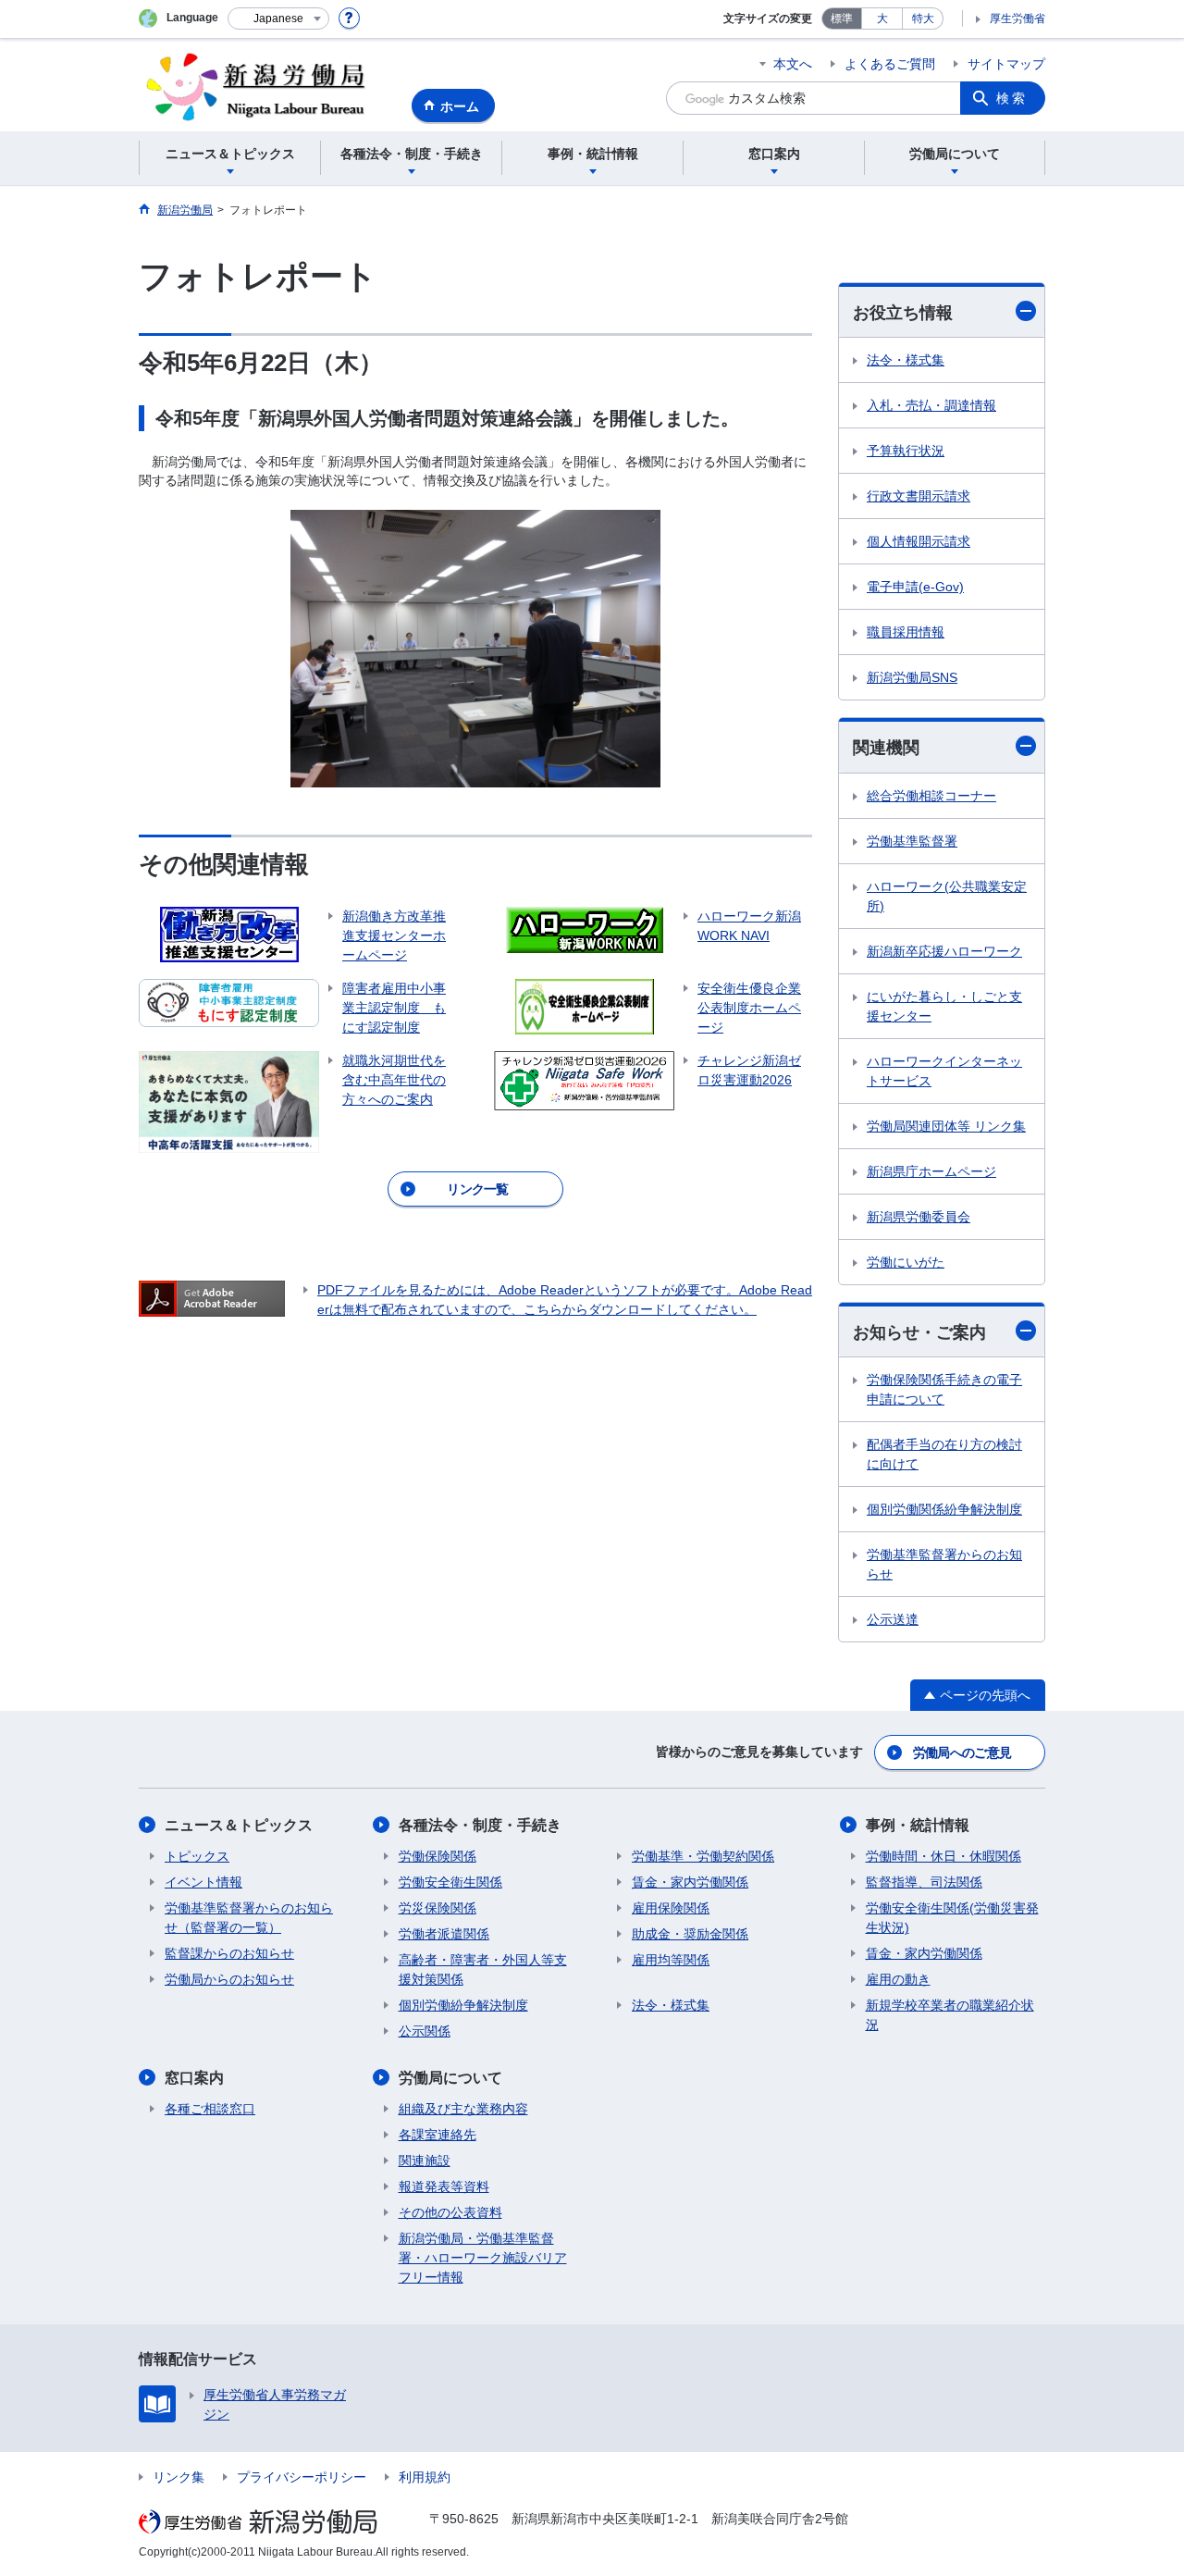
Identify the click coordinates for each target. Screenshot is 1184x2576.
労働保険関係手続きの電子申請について (944, 1389)
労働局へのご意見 (962, 1752)
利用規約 (425, 2477)
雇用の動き (898, 1979)
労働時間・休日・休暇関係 (943, 1856)
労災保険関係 (438, 1908)
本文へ (793, 64)
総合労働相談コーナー (931, 796)
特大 (923, 19)
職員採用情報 (906, 632)
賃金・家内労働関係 (690, 1882)
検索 (1012, 98)
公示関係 (425, 2031)
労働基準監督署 (912, 841)
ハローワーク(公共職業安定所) (947, 896)
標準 (842, 19)
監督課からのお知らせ (229, 1953)
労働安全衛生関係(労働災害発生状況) (952, 1918)
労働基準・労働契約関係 (703, 1856)
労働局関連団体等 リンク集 (946, 1126)
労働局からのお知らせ (229, 1979)
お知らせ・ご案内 (919, 1332)
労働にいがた (906, 1262)
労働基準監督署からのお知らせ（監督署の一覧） (249, 1918)
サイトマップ (1006, 64)
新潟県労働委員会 (919, 1217)
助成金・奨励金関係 (690, 1934)
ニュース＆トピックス (239, 1825)
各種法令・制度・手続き (480, 1825)
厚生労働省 (1017, 19)
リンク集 (179, 2477)
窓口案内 (194, 2078)
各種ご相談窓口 (210, 2109)
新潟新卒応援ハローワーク (944, 951)
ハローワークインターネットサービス (944, 1071)
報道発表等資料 (444, 2186)
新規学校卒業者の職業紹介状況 (950, 2015)
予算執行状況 (906, 451)
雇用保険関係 (671, 1908)
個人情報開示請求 (919, 541)
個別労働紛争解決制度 (463, 2005)
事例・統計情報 (918, 1825)
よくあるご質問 (890, 64)
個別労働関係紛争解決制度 (944, 1509)
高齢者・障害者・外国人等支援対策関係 (483, 1969)
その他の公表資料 (450, 2212)
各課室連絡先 (438, 2135)
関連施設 (425, 2161)
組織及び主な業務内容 (463, 2109)
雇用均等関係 (671, 1960)
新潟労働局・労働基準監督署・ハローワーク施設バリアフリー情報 (483, 2258)
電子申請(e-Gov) (915, 587)
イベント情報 (203, 1882)
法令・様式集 (906, 360)
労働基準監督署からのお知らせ (944, 1564)
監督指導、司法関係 (924, 1882)
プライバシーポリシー (302, 2477)
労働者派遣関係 (444, 1934)
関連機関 (886, 748)
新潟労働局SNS (912, 677)
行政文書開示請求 (919, 496)
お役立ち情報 (903, 313)
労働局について (450, 2078)
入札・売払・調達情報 (931, 405)
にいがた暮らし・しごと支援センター (944, 1006)
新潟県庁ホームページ (931, 1171)
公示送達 (893, 1619)
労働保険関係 (438, 1856)
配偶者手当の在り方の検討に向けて (944, 1454)
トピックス (197, 1856)
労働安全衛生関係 (450, 1882)
